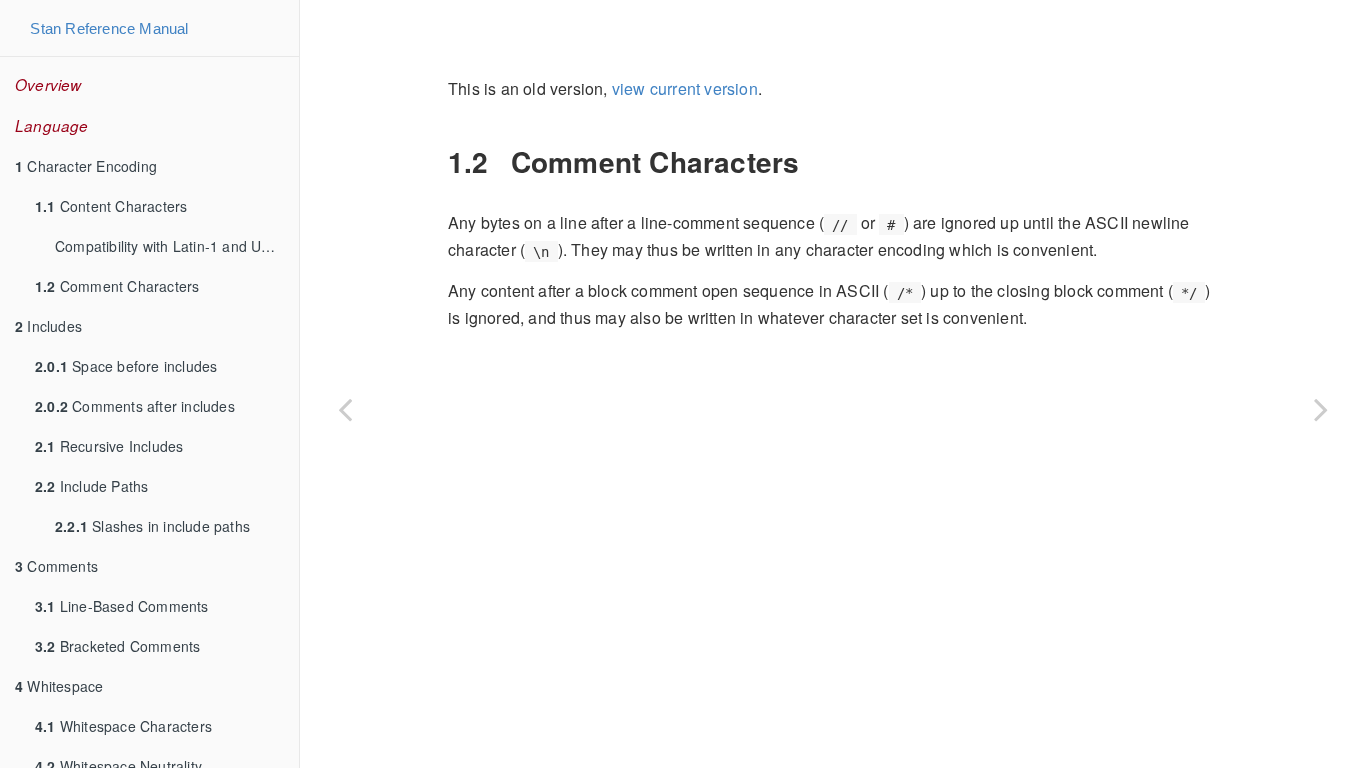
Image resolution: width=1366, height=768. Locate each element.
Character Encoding (86, 166)
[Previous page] (345, 409)
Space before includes (126, 366)
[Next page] (1321, 409)
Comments (56, 566)
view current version (685, 88)
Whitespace (59, 686)
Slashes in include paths (152, 526)
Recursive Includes (109, 446)
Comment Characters (117, 286)
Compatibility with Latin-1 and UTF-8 (174, 246)
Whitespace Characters (123, 726)
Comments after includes (135, 406)
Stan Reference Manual (109, 28)
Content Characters (111, 206)
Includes (48, 326)
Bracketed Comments (117, 646)
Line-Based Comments (122, 606)
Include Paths (91, 486)
